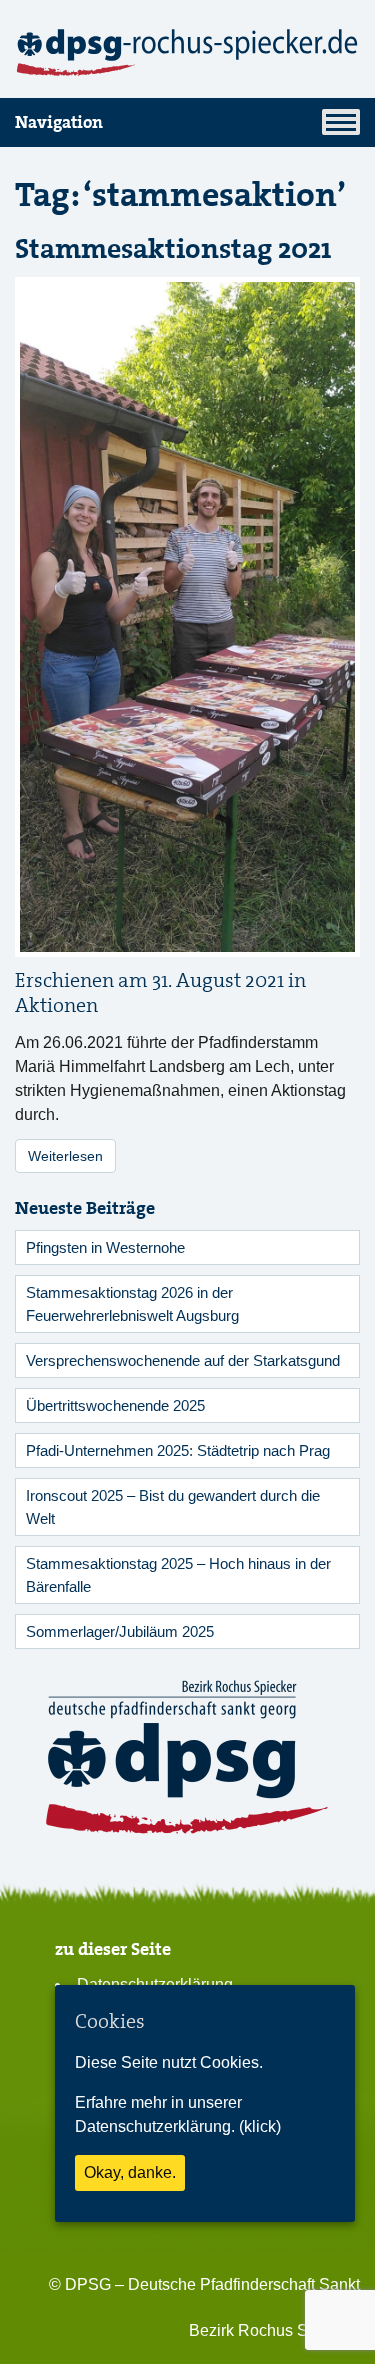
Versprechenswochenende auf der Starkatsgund (183, 1360)
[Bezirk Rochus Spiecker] (187, 52)
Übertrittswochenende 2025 (115, 1405)
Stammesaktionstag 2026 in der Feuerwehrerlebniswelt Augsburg (132, 1304)
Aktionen (56, 1006)
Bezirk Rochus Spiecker (274, 2330)
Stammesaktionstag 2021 (173, 249)
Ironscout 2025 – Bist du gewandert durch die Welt (173, 1507)
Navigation (59, 122)
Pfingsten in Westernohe (105, 1247)
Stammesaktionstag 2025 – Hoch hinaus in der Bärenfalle (178, 1575)
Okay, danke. (130, 2172)
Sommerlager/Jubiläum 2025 (120, 1631)
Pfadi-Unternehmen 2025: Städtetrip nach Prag (178, 1450)
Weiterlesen (65, 1156)
